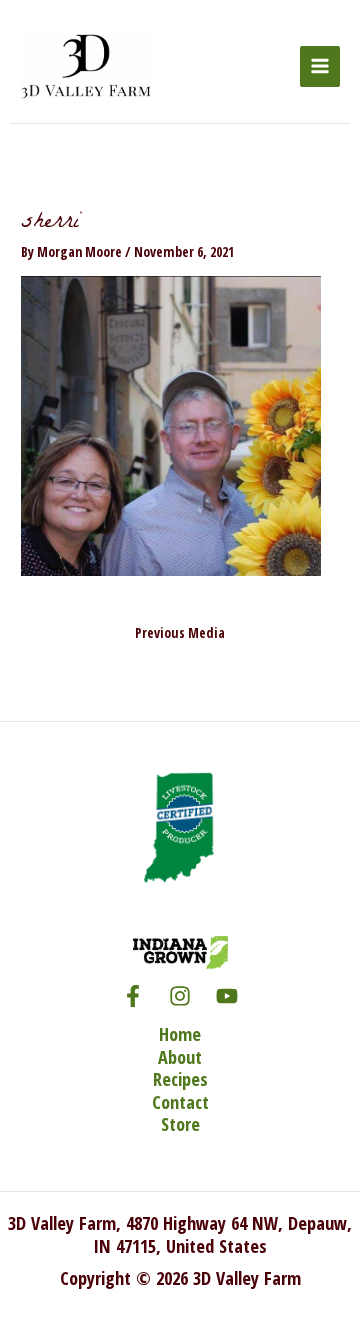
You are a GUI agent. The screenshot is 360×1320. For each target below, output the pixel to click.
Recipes (180, 1079)
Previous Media (180, 632)
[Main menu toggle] (320, 66)
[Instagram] (180, 996)
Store (180, 1124)
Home (180, 1034)
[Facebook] (133, 996)
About (180, 1057)
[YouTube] (227, 996)
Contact (180, 1102)
